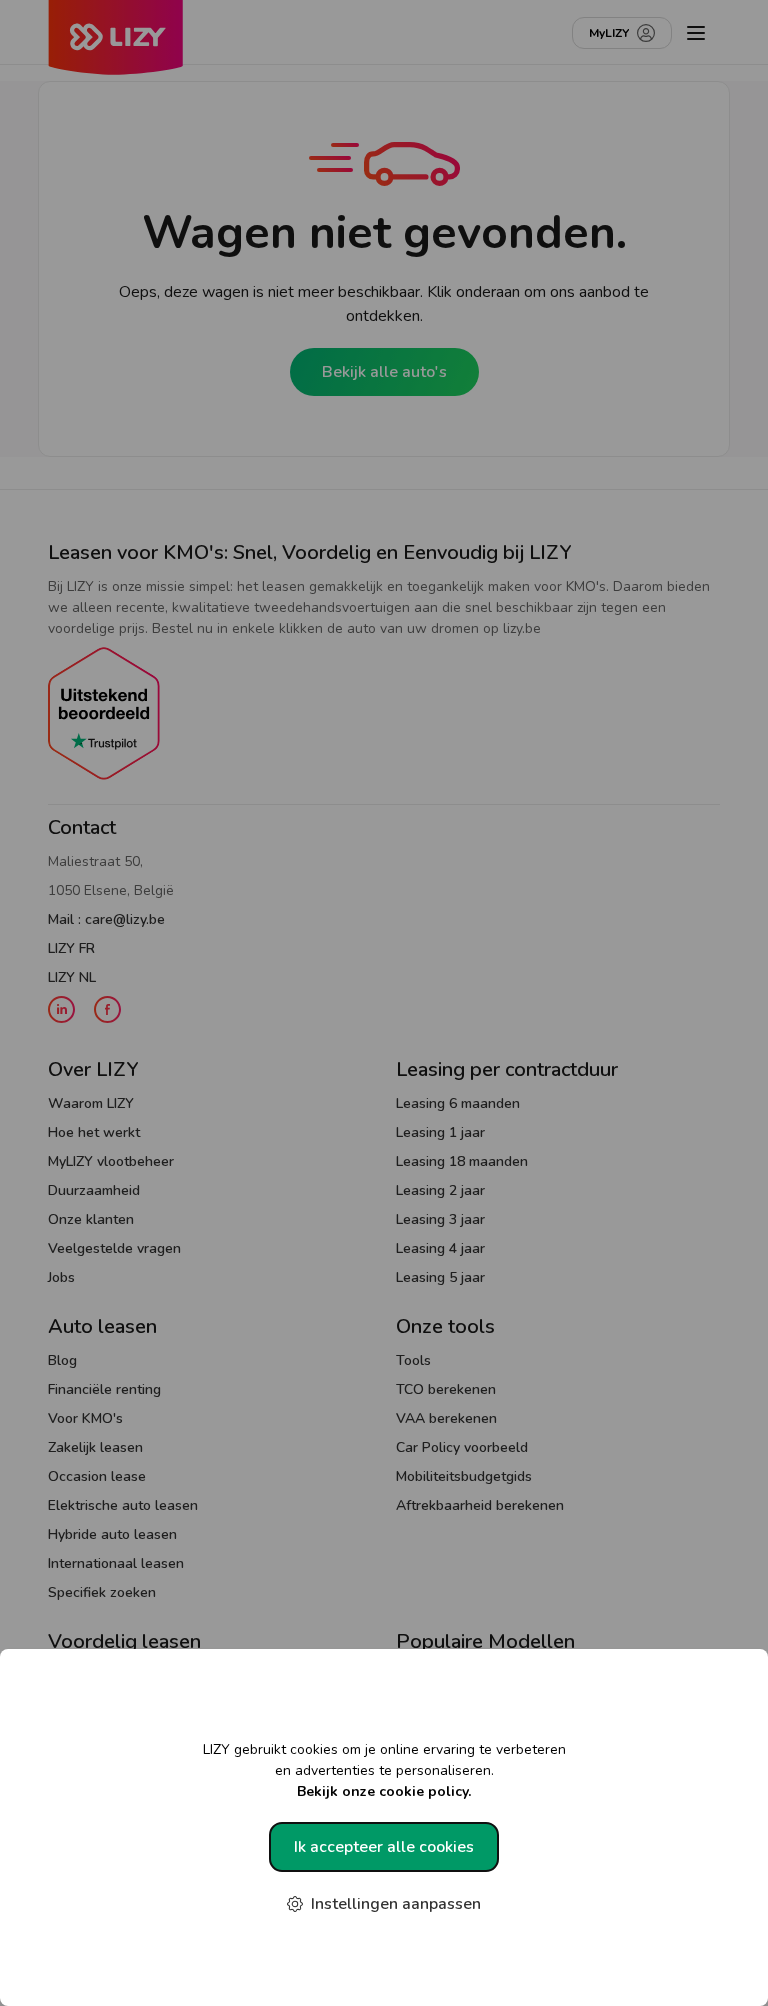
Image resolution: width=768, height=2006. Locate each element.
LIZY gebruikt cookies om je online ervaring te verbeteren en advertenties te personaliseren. (384, 1770)
